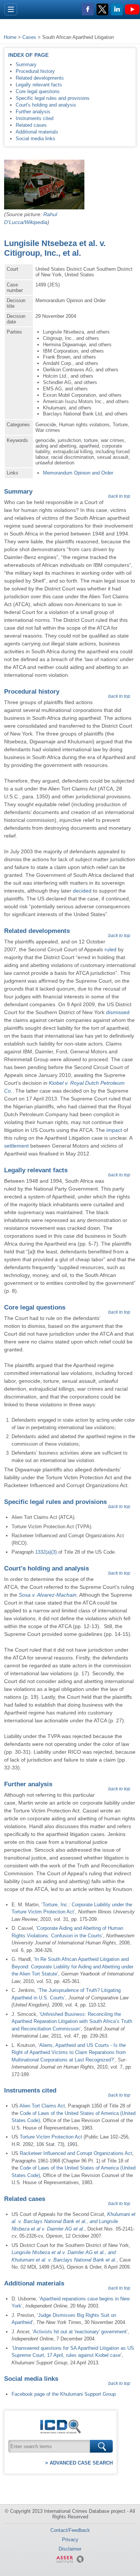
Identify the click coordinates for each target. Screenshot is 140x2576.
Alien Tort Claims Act (42, 2106)
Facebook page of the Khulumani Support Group (64, 2394)
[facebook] (88, 10)
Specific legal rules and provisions (53, 98)
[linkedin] (118, 10)
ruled (111, 949)
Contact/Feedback (70, 2530)
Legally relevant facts (39, 85)
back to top (119, 496)
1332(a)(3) (46, 1552)
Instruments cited (35, 118)
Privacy (70, 2540)
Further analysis (33, 112)
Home (10, 37)
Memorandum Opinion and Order (78, 473)
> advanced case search (79, 2463)
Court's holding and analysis (46, 105)
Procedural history (35, 71)
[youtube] (133, 10)
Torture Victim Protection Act (51, 2137)
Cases (29, 37)
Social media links (35, 139)
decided (82, 891)
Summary (26, 65)
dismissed (118, 1012)
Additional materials (37, 132)
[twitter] (103, 10)
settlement (16, 1146)
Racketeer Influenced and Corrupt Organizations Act (76, 2153)
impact (114, 1130)
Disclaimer (70, 2549)
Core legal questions (38, 91)
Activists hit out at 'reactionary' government (80, 2332)
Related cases (31, 125)
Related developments (40, 78)
